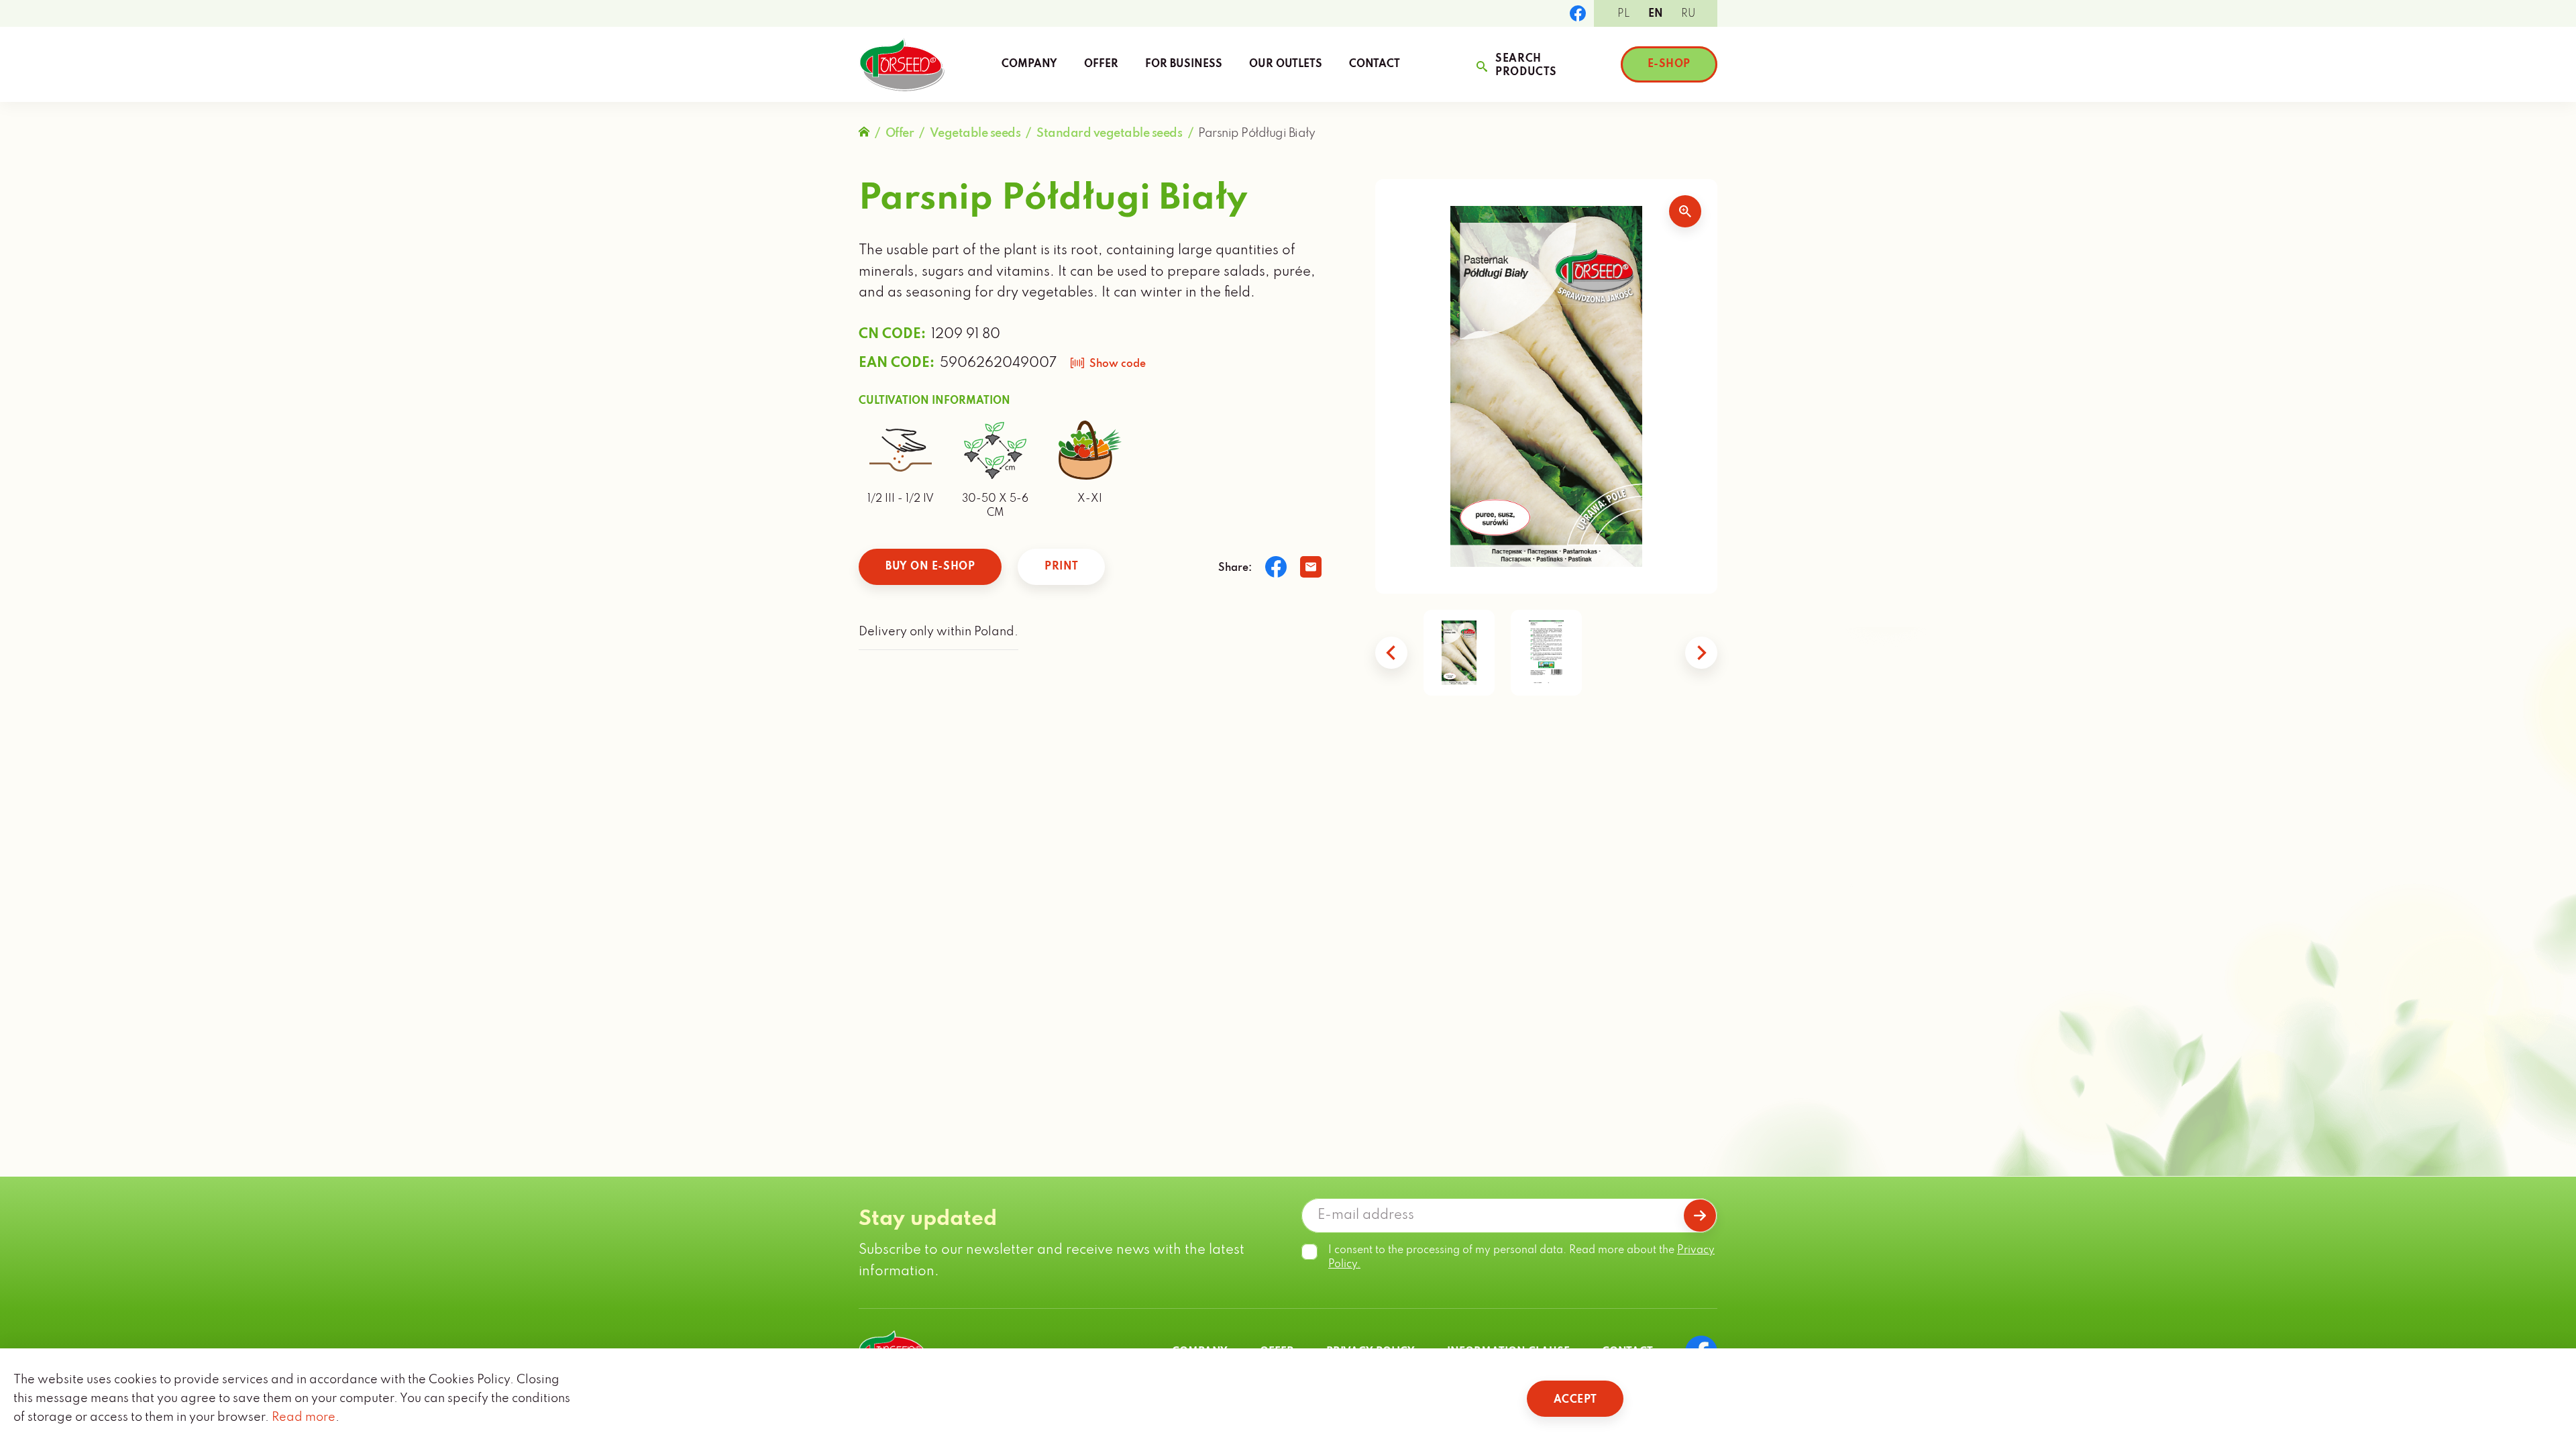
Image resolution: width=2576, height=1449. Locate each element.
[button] (1459, 653)
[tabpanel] (1546, 386)
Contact (1375, 64)
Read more (304, 1417)
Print (1061, 567)
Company (1029, 64)
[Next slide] (1701, 653)
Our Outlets (1286, 64)
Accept (1575, 1400)
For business (1184, 64)
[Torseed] (902, 64)
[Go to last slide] (1391, 653)
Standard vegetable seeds (1109, 133)
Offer (1101, 64)
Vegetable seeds (975, 133)
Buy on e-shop (930, 567)
